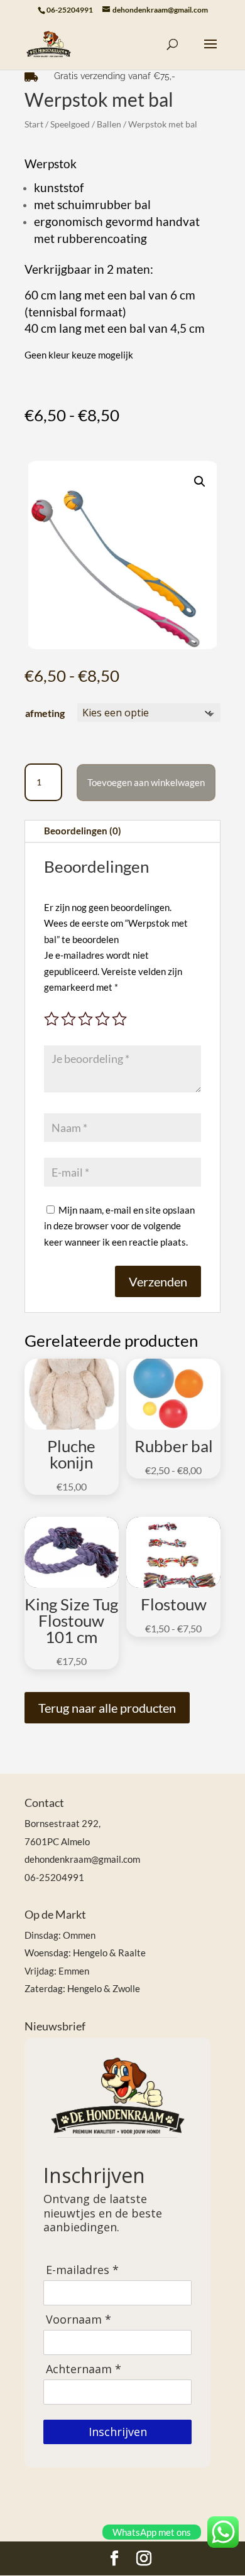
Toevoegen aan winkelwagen (146, 782)
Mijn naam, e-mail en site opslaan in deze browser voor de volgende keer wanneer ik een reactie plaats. (119, 1226)
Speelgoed (70, 124)
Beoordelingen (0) (83, 831)
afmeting (45, 713)
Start (34, 124)
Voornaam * (79, 2320)
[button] (200, 482)
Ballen (109, 124)
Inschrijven (118, 2432)
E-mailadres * (82, 2270)
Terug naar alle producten (107, 1708)
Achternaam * (84, 2369)
